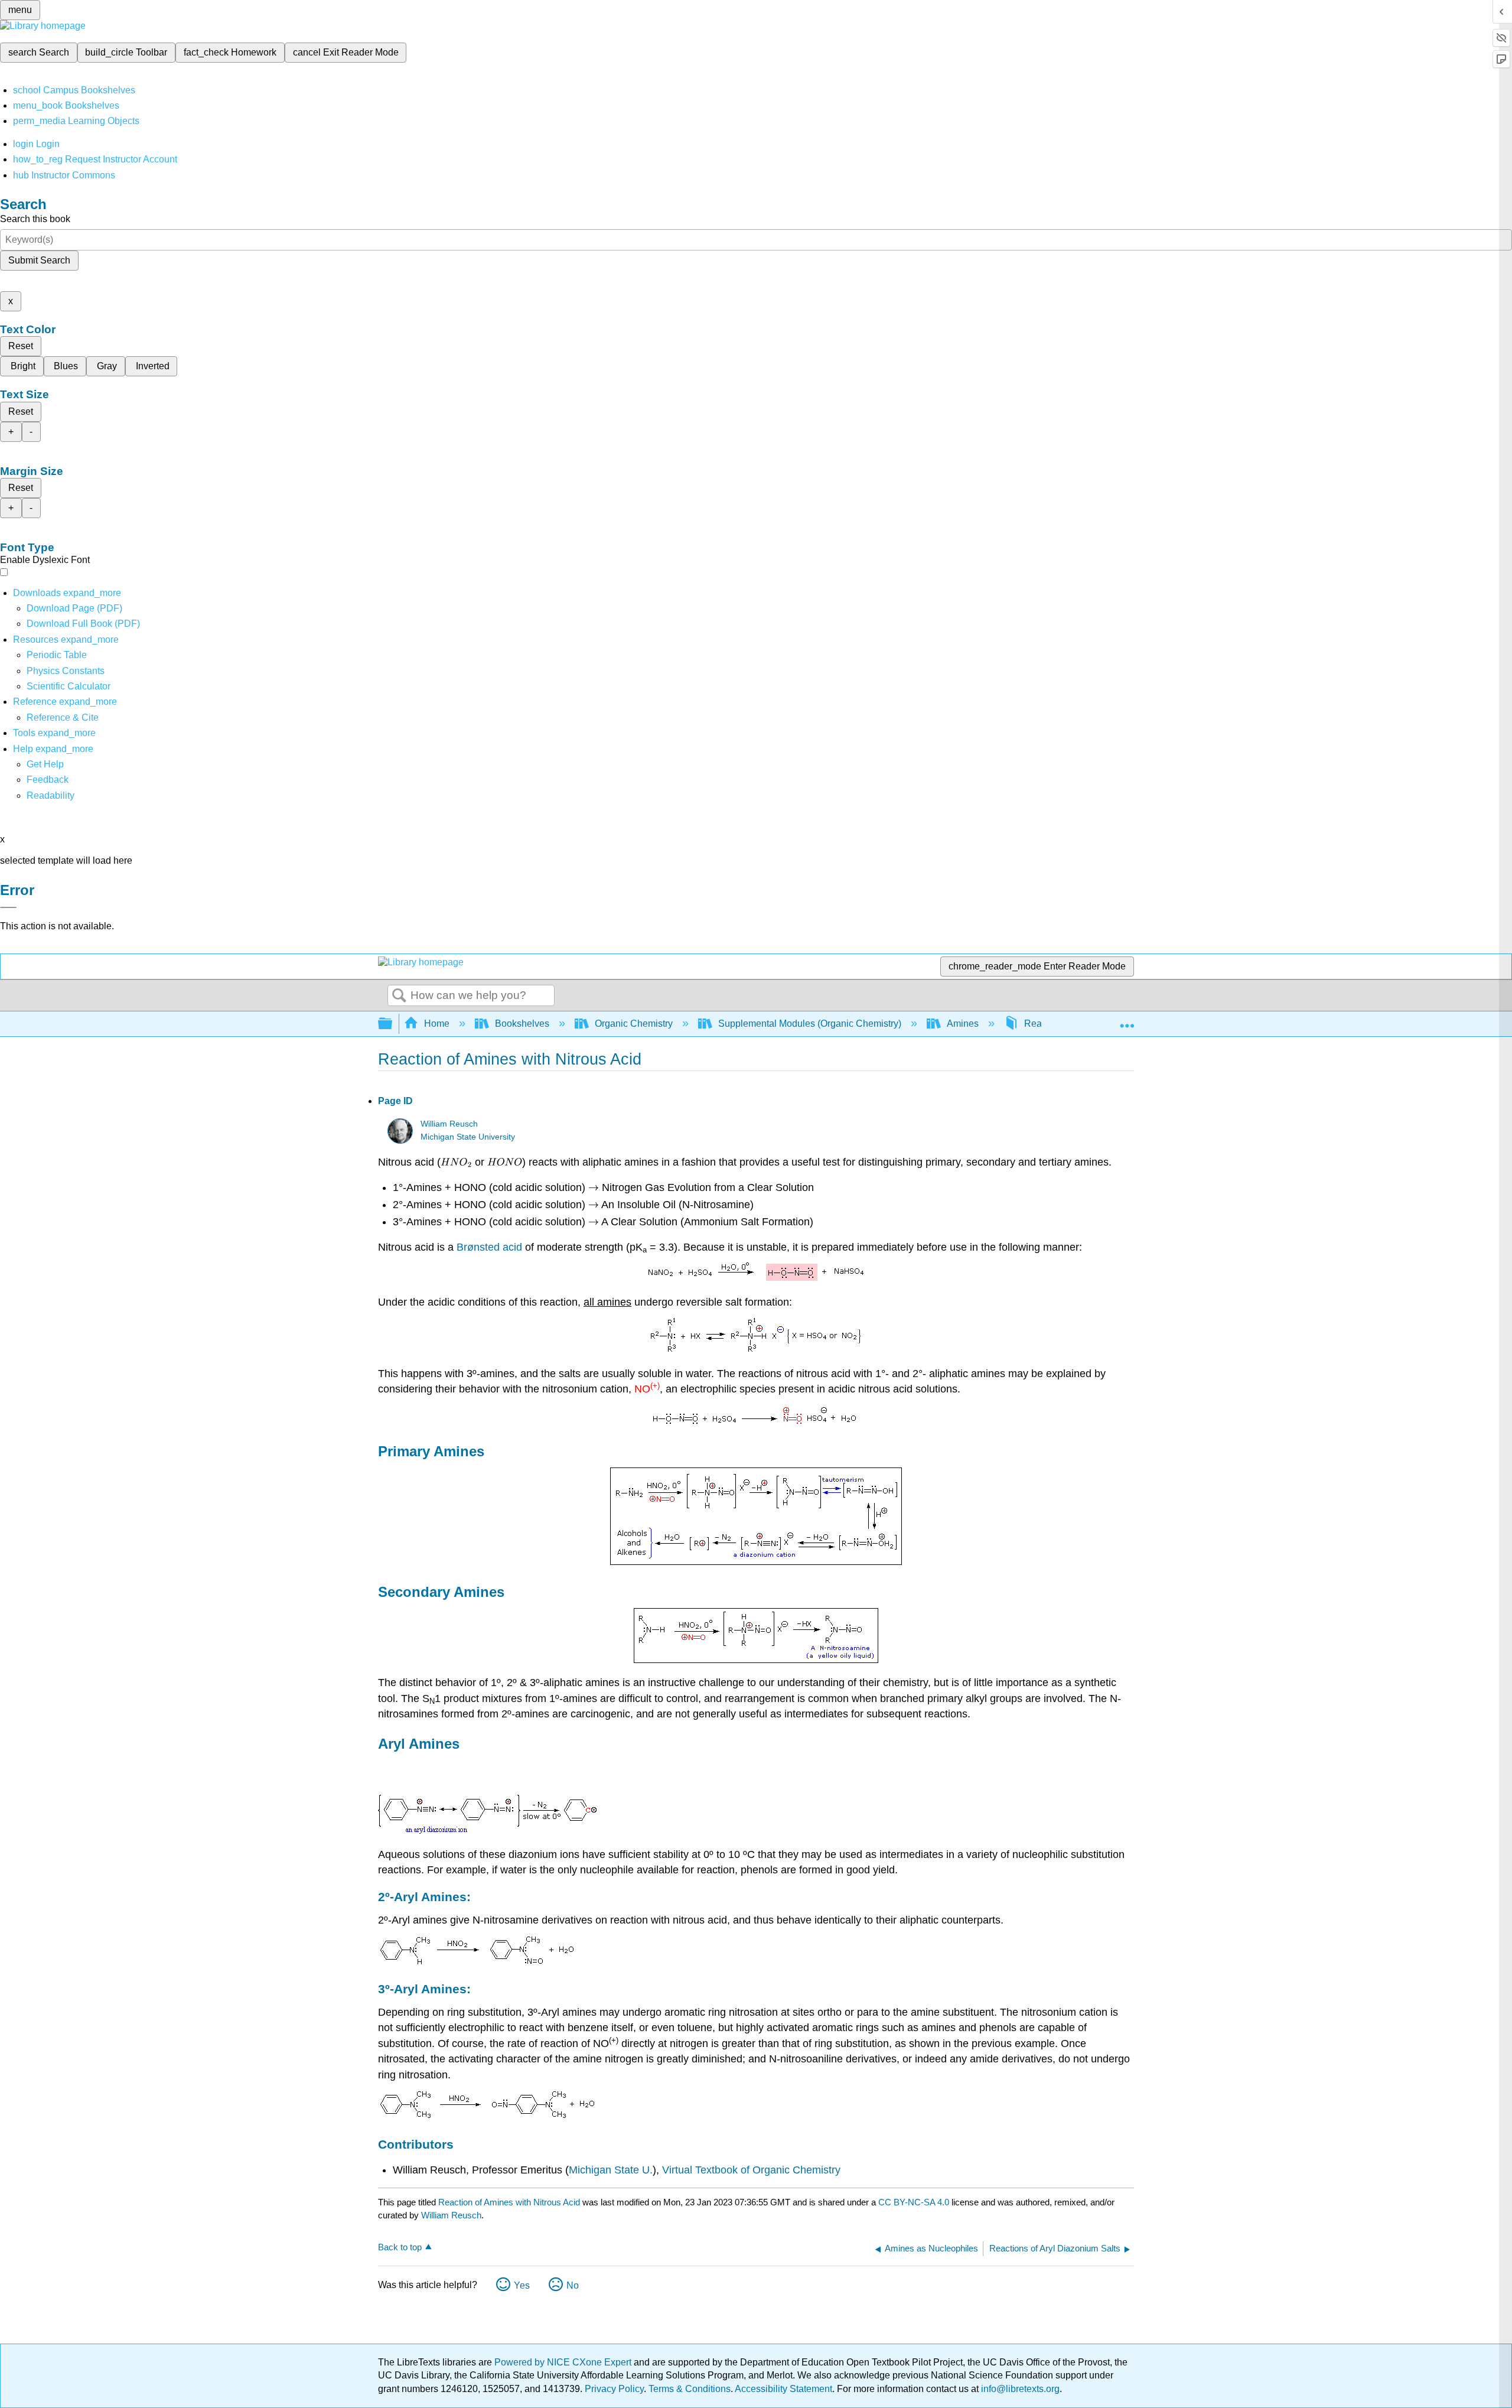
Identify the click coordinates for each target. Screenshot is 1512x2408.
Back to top (400, 2247)
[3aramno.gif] (487, 2117)
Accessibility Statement (783, 2389)
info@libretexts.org (1019, 2389)
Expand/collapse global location (1127, 1020)
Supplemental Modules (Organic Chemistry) (810, 1024)
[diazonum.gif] (488, 1831)
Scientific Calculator (69, 686)
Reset (21, 346)
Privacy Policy (614, 2389)
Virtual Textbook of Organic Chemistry (751, 2170)
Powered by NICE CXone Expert (564, 2362)
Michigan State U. (611, 2170)
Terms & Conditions (690, 2389)
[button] (48, 780)
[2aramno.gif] (477, 1962)
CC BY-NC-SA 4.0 (914, 2202)
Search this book (35, 219)
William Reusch (449, 1124)
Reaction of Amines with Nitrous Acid (509, 2202)
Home (437, 1024)
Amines (963, 1024)
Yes (522, 2285)
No (573, 2285)
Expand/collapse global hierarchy (393, 1024)
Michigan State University (468, 1137)
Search (399, 996)
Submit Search (39, 260)
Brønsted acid (489, 1247)
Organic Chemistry (634, 1024)
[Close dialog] (8, 907)
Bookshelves (522, 1024)
